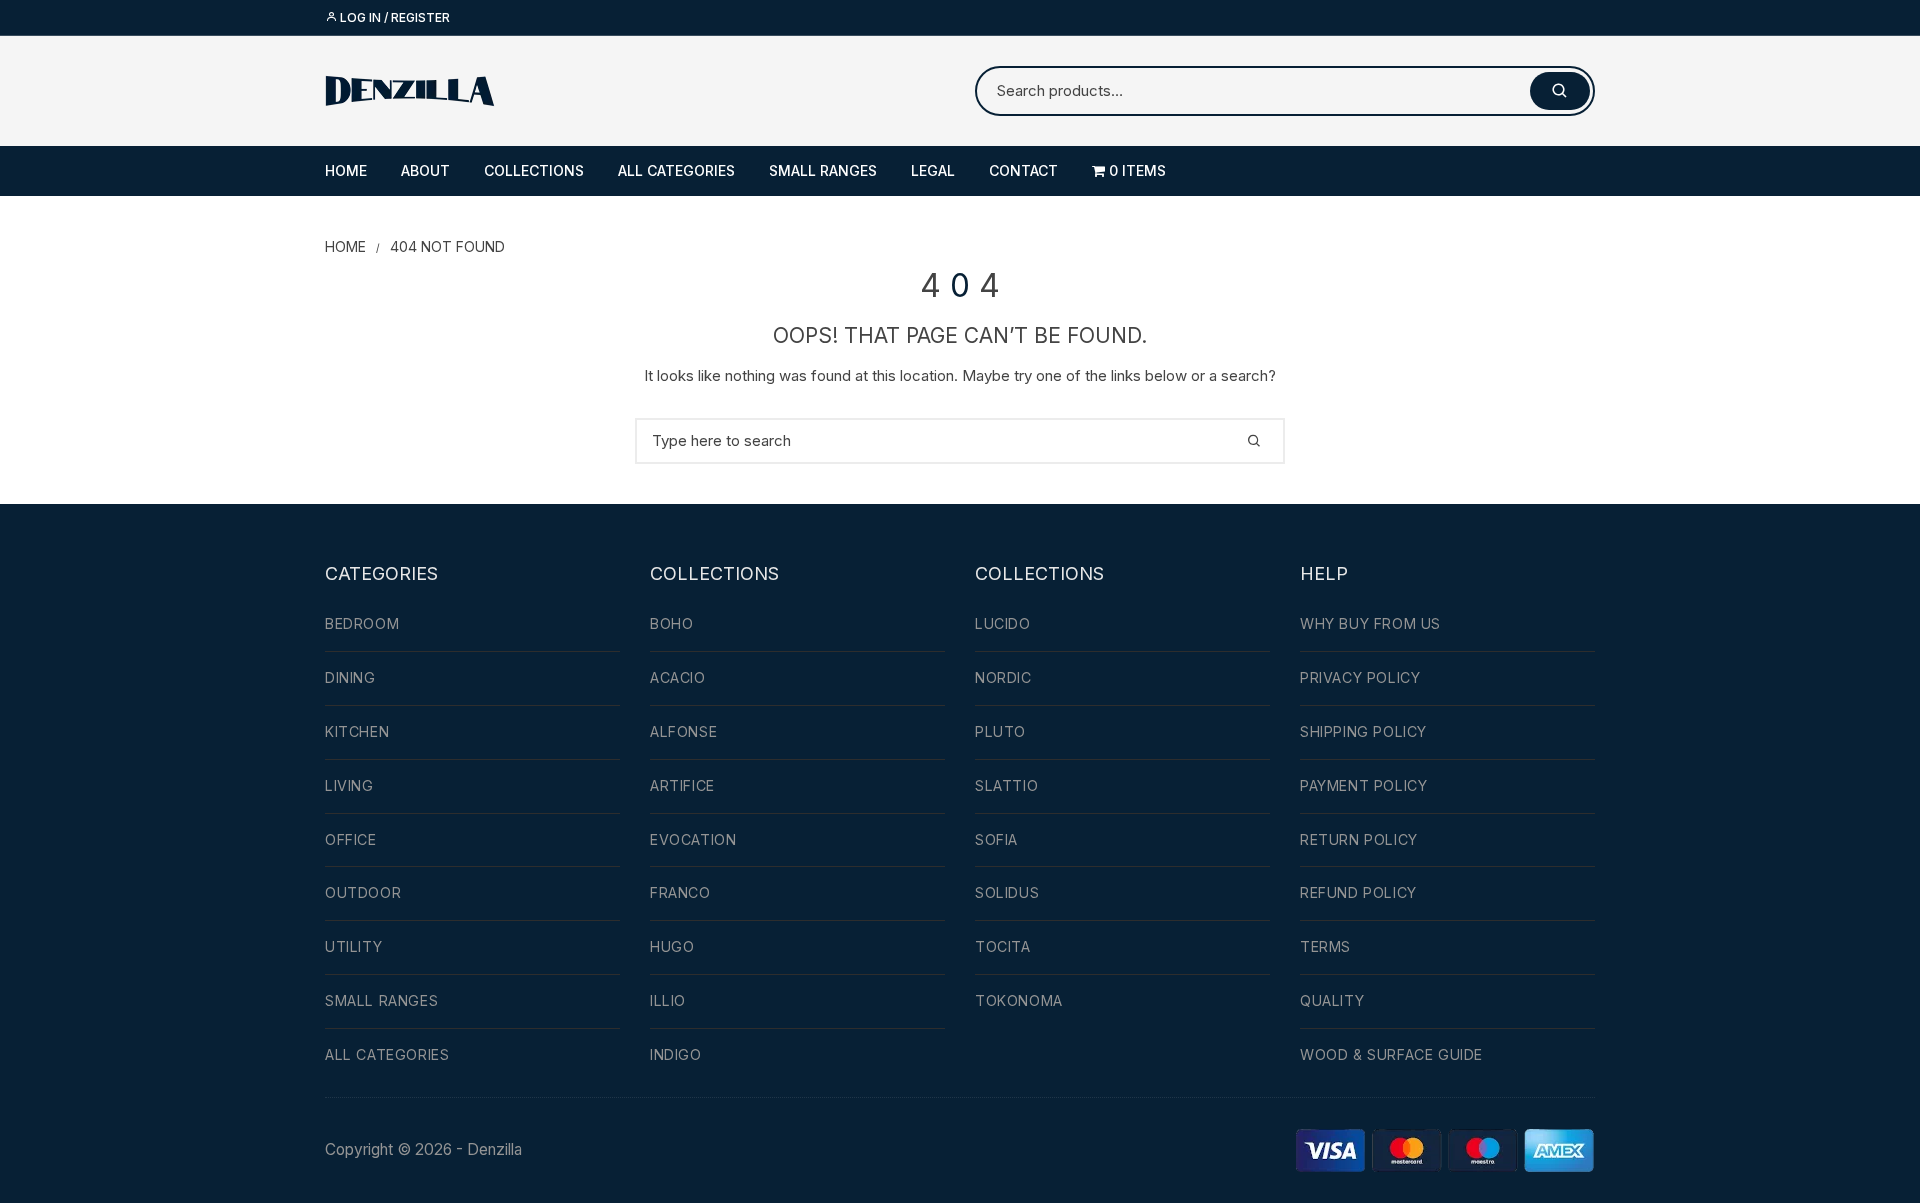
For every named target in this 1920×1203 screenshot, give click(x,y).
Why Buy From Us (1370, 623)
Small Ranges (823, 170)
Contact (1023, 170)
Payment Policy (1363, 785)
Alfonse (683, 731)
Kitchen (357, 731)
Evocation (693, 839)
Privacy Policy (1360, 677)
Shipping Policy (1363, 731)
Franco (680, 892)
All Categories (676, 170)
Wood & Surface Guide (1391, 1054)
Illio (668, 1000)
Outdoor (363, 892)
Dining (350, 677)
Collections (534, 170)
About (425, 170)
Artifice (682, 785)
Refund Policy (1358, 892)
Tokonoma (1019, 1000)
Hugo (672, 946)
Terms (1325, 946)
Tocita (1003, 946)
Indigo (676, 1054)
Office (351, 839)
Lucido (1003, 623)
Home (346, 170)
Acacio (678, 677)
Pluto (1000, 731)
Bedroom (362, 623)
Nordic (1003, 677)
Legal (933, 170)
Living (349, 785)
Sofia (996, 839)
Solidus (1007, 892)
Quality (1332, 1000)
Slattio (1006, 785)
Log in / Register (393, 17)
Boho (671, 623)
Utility (353, 946)
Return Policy (1359, 839)
